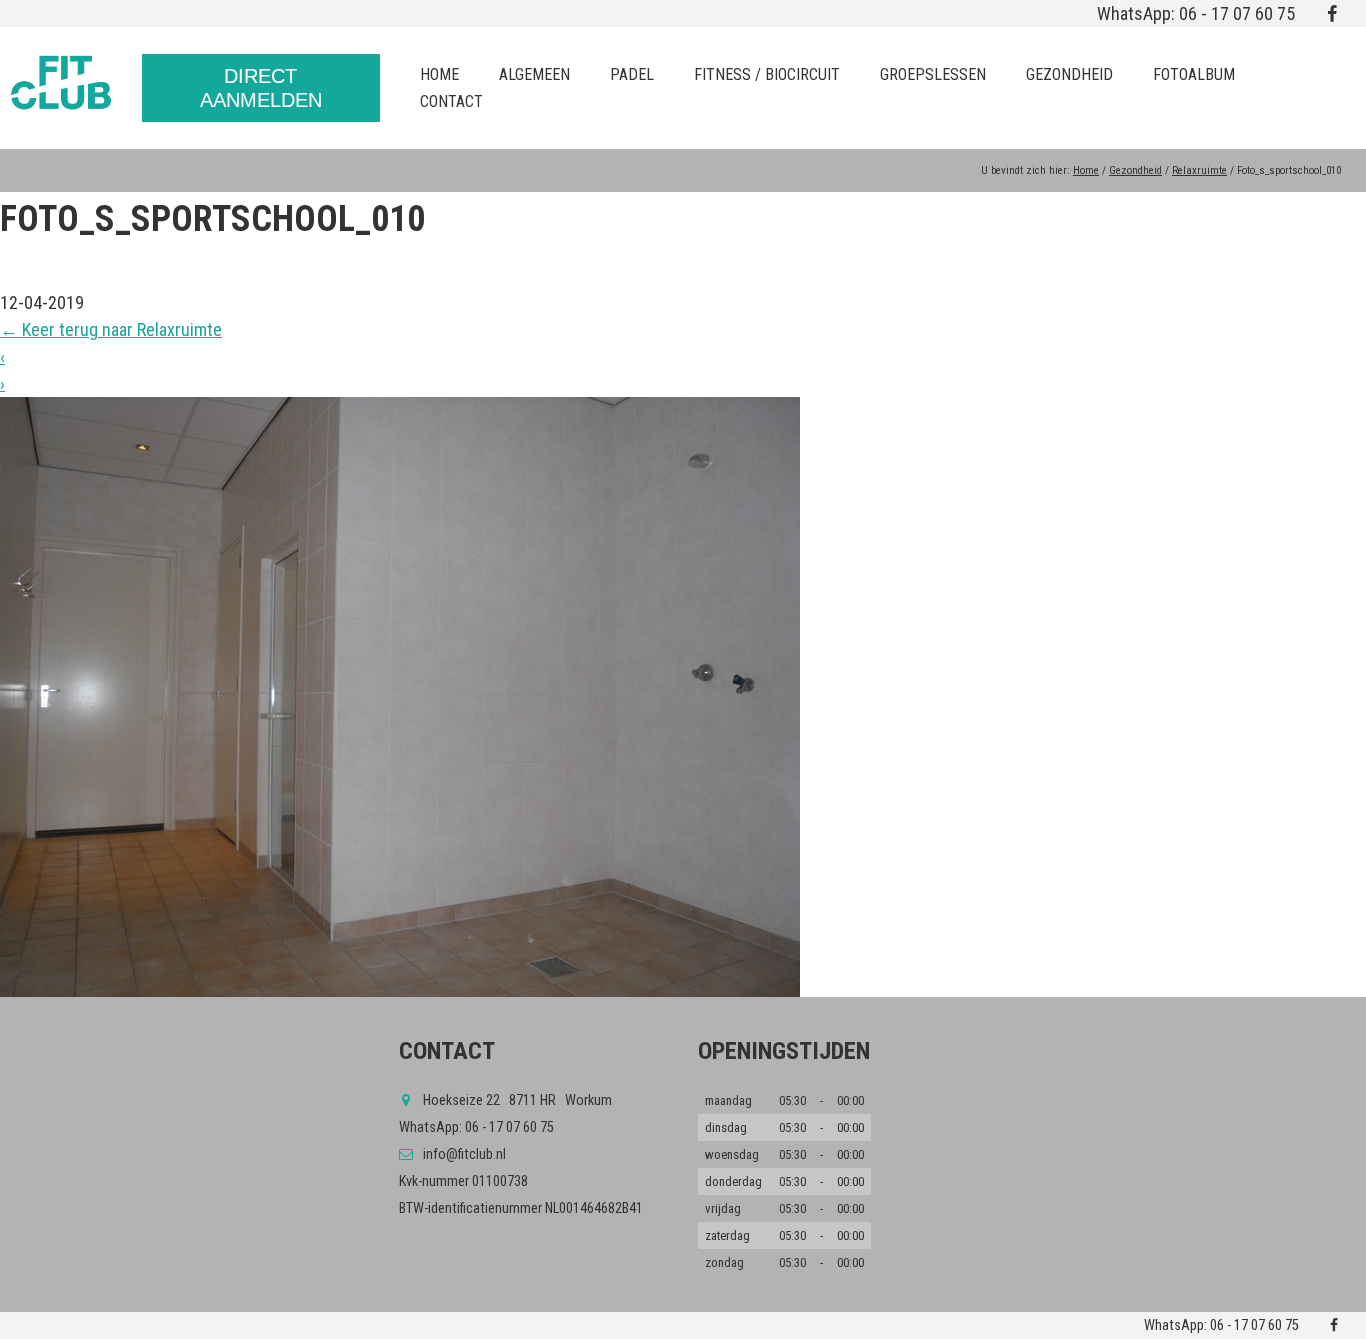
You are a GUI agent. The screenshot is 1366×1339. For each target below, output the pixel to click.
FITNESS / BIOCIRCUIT (767, 74)
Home (439, 74)
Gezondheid (1069, 74)
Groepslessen (933, 74)
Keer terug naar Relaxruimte (111, 329)
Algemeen (534, 74)
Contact (451, 101)
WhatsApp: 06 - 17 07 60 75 (1196, 13)
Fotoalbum (1194, 74)
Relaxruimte (1199, 170)
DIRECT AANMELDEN (261, 88)
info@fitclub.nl (464, 1154)
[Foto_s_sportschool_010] (683, 697)
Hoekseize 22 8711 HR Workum (517, 1100)
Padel (632, 74)
